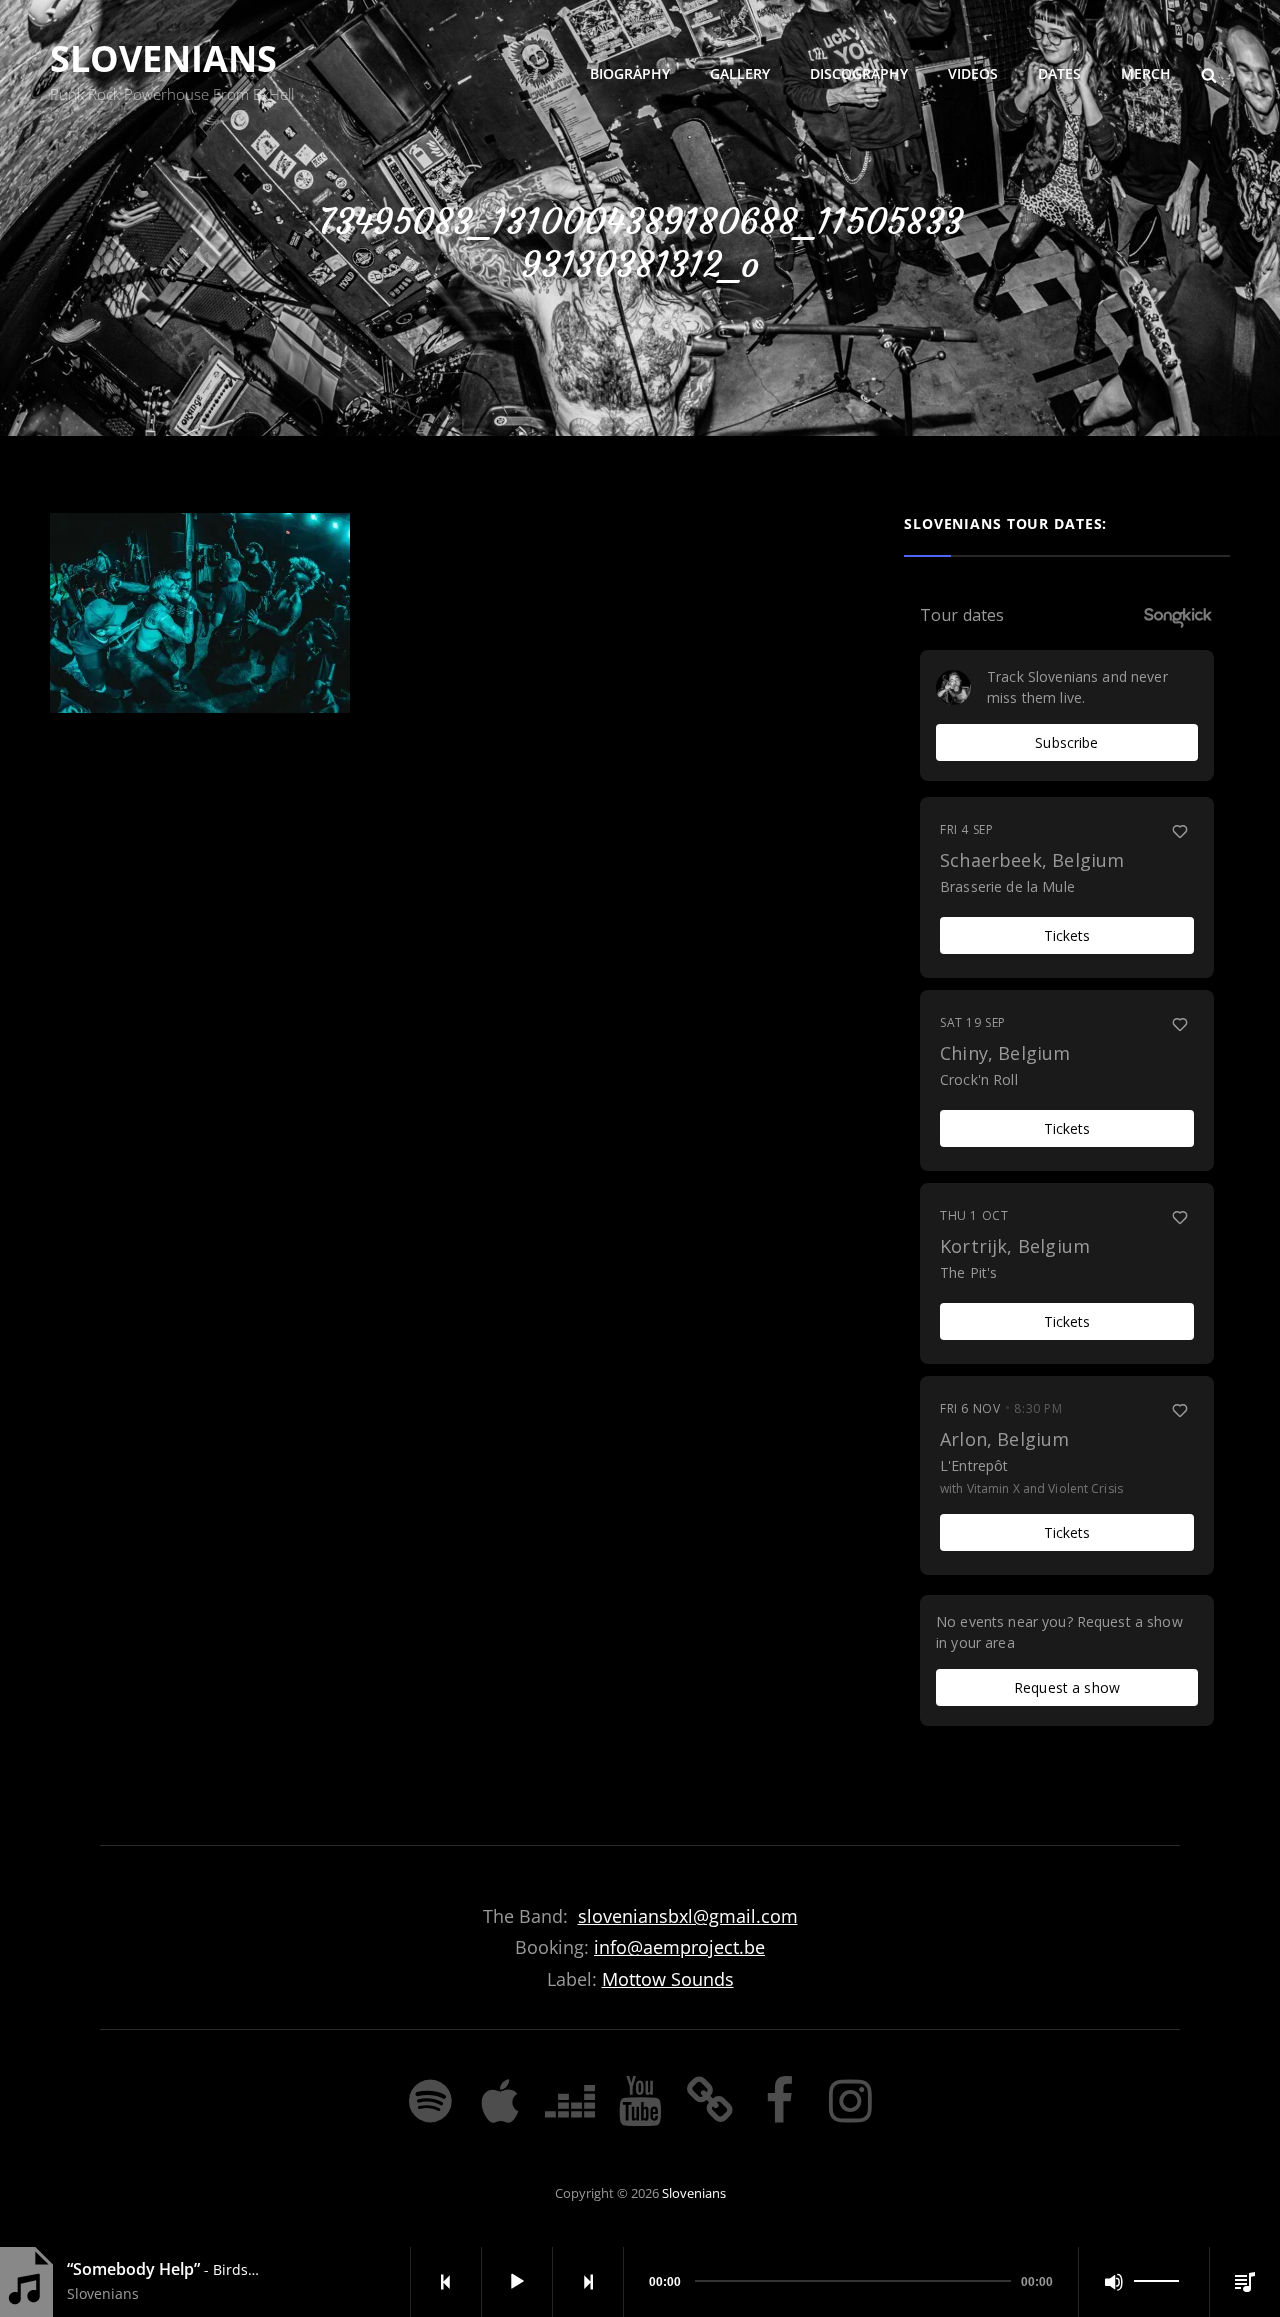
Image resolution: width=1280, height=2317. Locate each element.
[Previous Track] (446, 2282)
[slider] (1159, 2282)
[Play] (517, 2282)
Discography (859, 73)
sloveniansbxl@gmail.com (688, 1916)
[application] (845, 2282)
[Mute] (1114, 2282)
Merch (1146, 73)
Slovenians (163, 58)
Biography (630, 73)
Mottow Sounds (668, 1979)
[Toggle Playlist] (1245, 2282)
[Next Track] (588, 2282)
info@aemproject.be (679, 1947)
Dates (1059, 73)
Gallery (740, 73)
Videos (973, 73)
